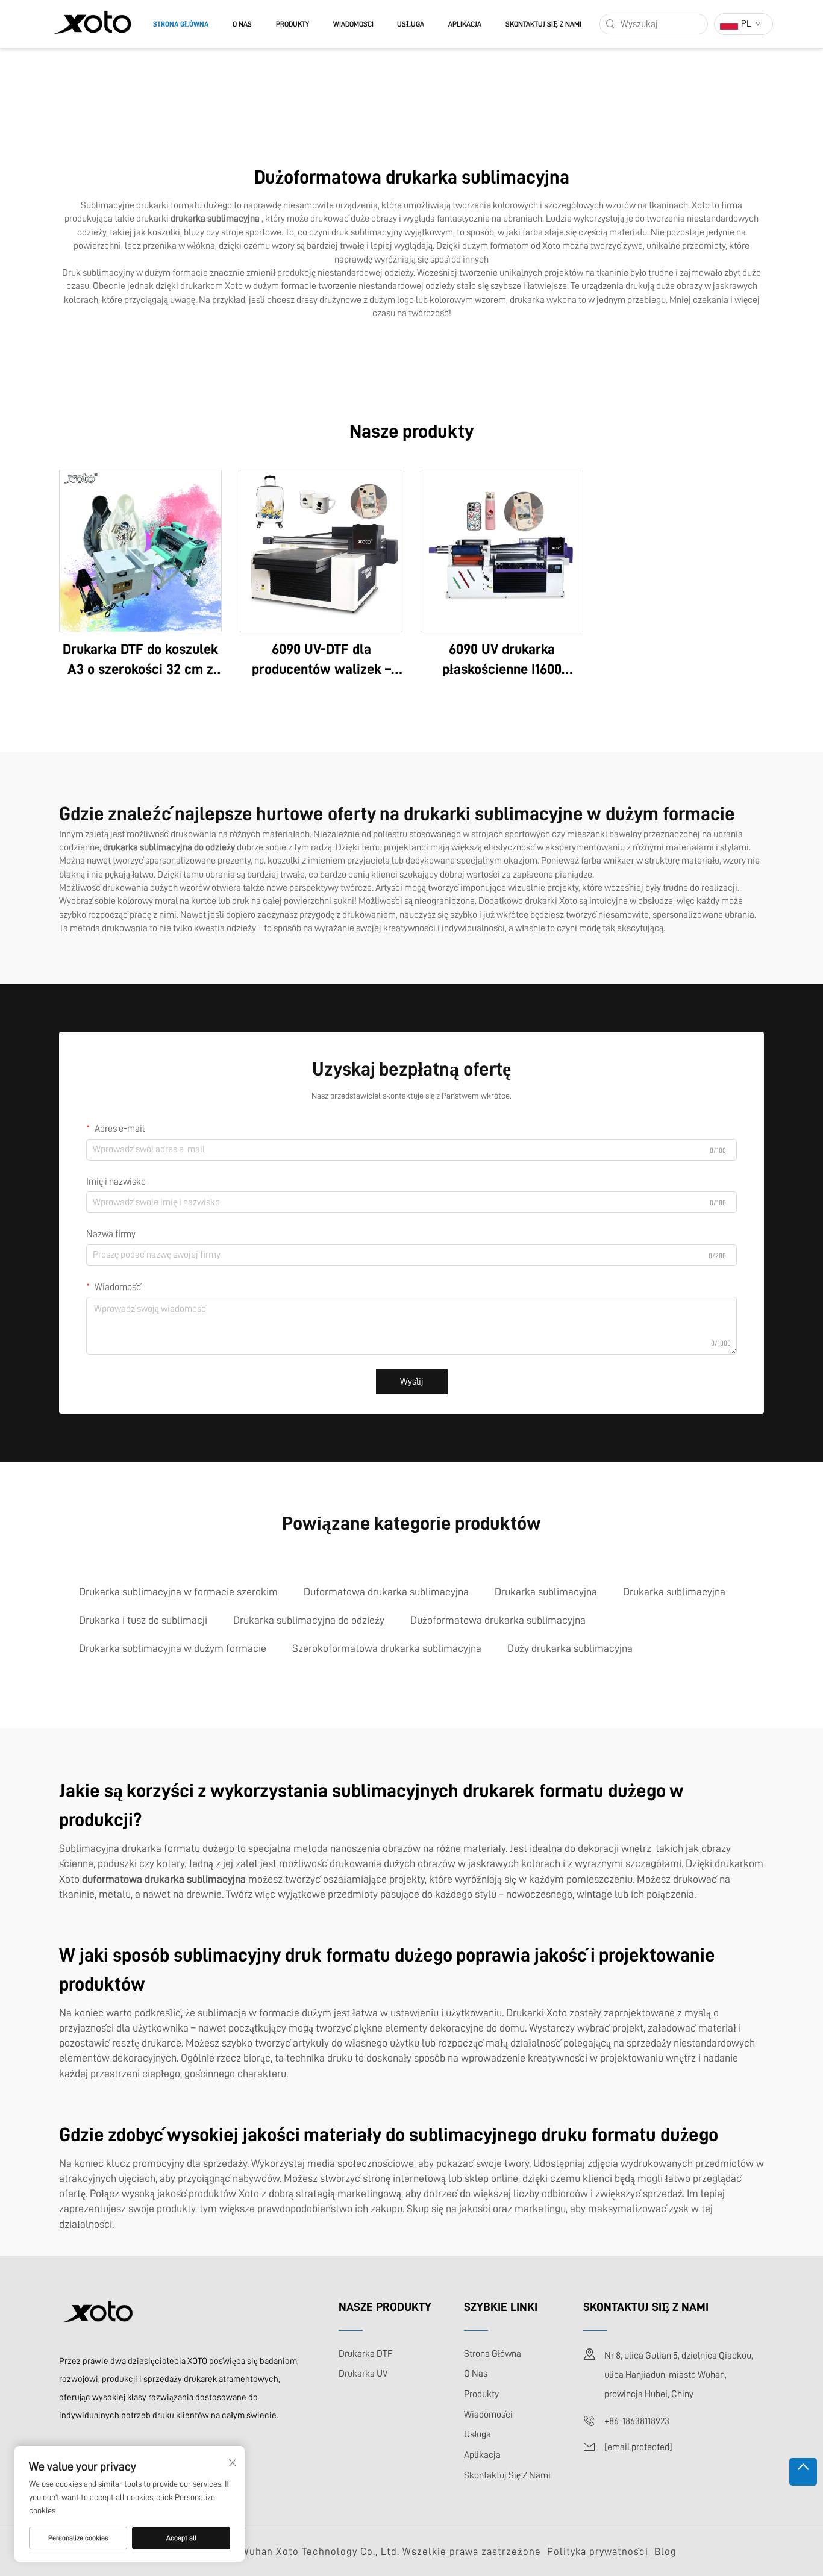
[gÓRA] (803, 2472)
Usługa (411, 24)
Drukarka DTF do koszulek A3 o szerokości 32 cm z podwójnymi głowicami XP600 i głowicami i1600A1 (141, 661)
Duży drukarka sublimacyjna (570, 1648)
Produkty (293, 24)
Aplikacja (465, 24)
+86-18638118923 (637, 2421)
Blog (665, 2552)
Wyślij (412, 1382)
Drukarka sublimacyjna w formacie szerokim (178, 1592)
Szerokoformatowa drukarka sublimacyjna (387, 1648)
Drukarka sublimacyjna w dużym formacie (173, 1648)
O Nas (242, 24)
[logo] (92, 23)
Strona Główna (181, 24)
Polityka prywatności (598, 2552)
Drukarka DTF (366, 2354)
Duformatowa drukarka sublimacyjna (386, 1592)
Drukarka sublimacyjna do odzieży (309, 1620)
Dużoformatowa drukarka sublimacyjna (498, 1620)
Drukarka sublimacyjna (546, 1592)
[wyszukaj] (610, 24)
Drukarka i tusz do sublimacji (143, 1620)
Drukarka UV (363, 2374)
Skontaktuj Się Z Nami (543, 24)
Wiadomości (353, 24)
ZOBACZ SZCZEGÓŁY (140, 550)
